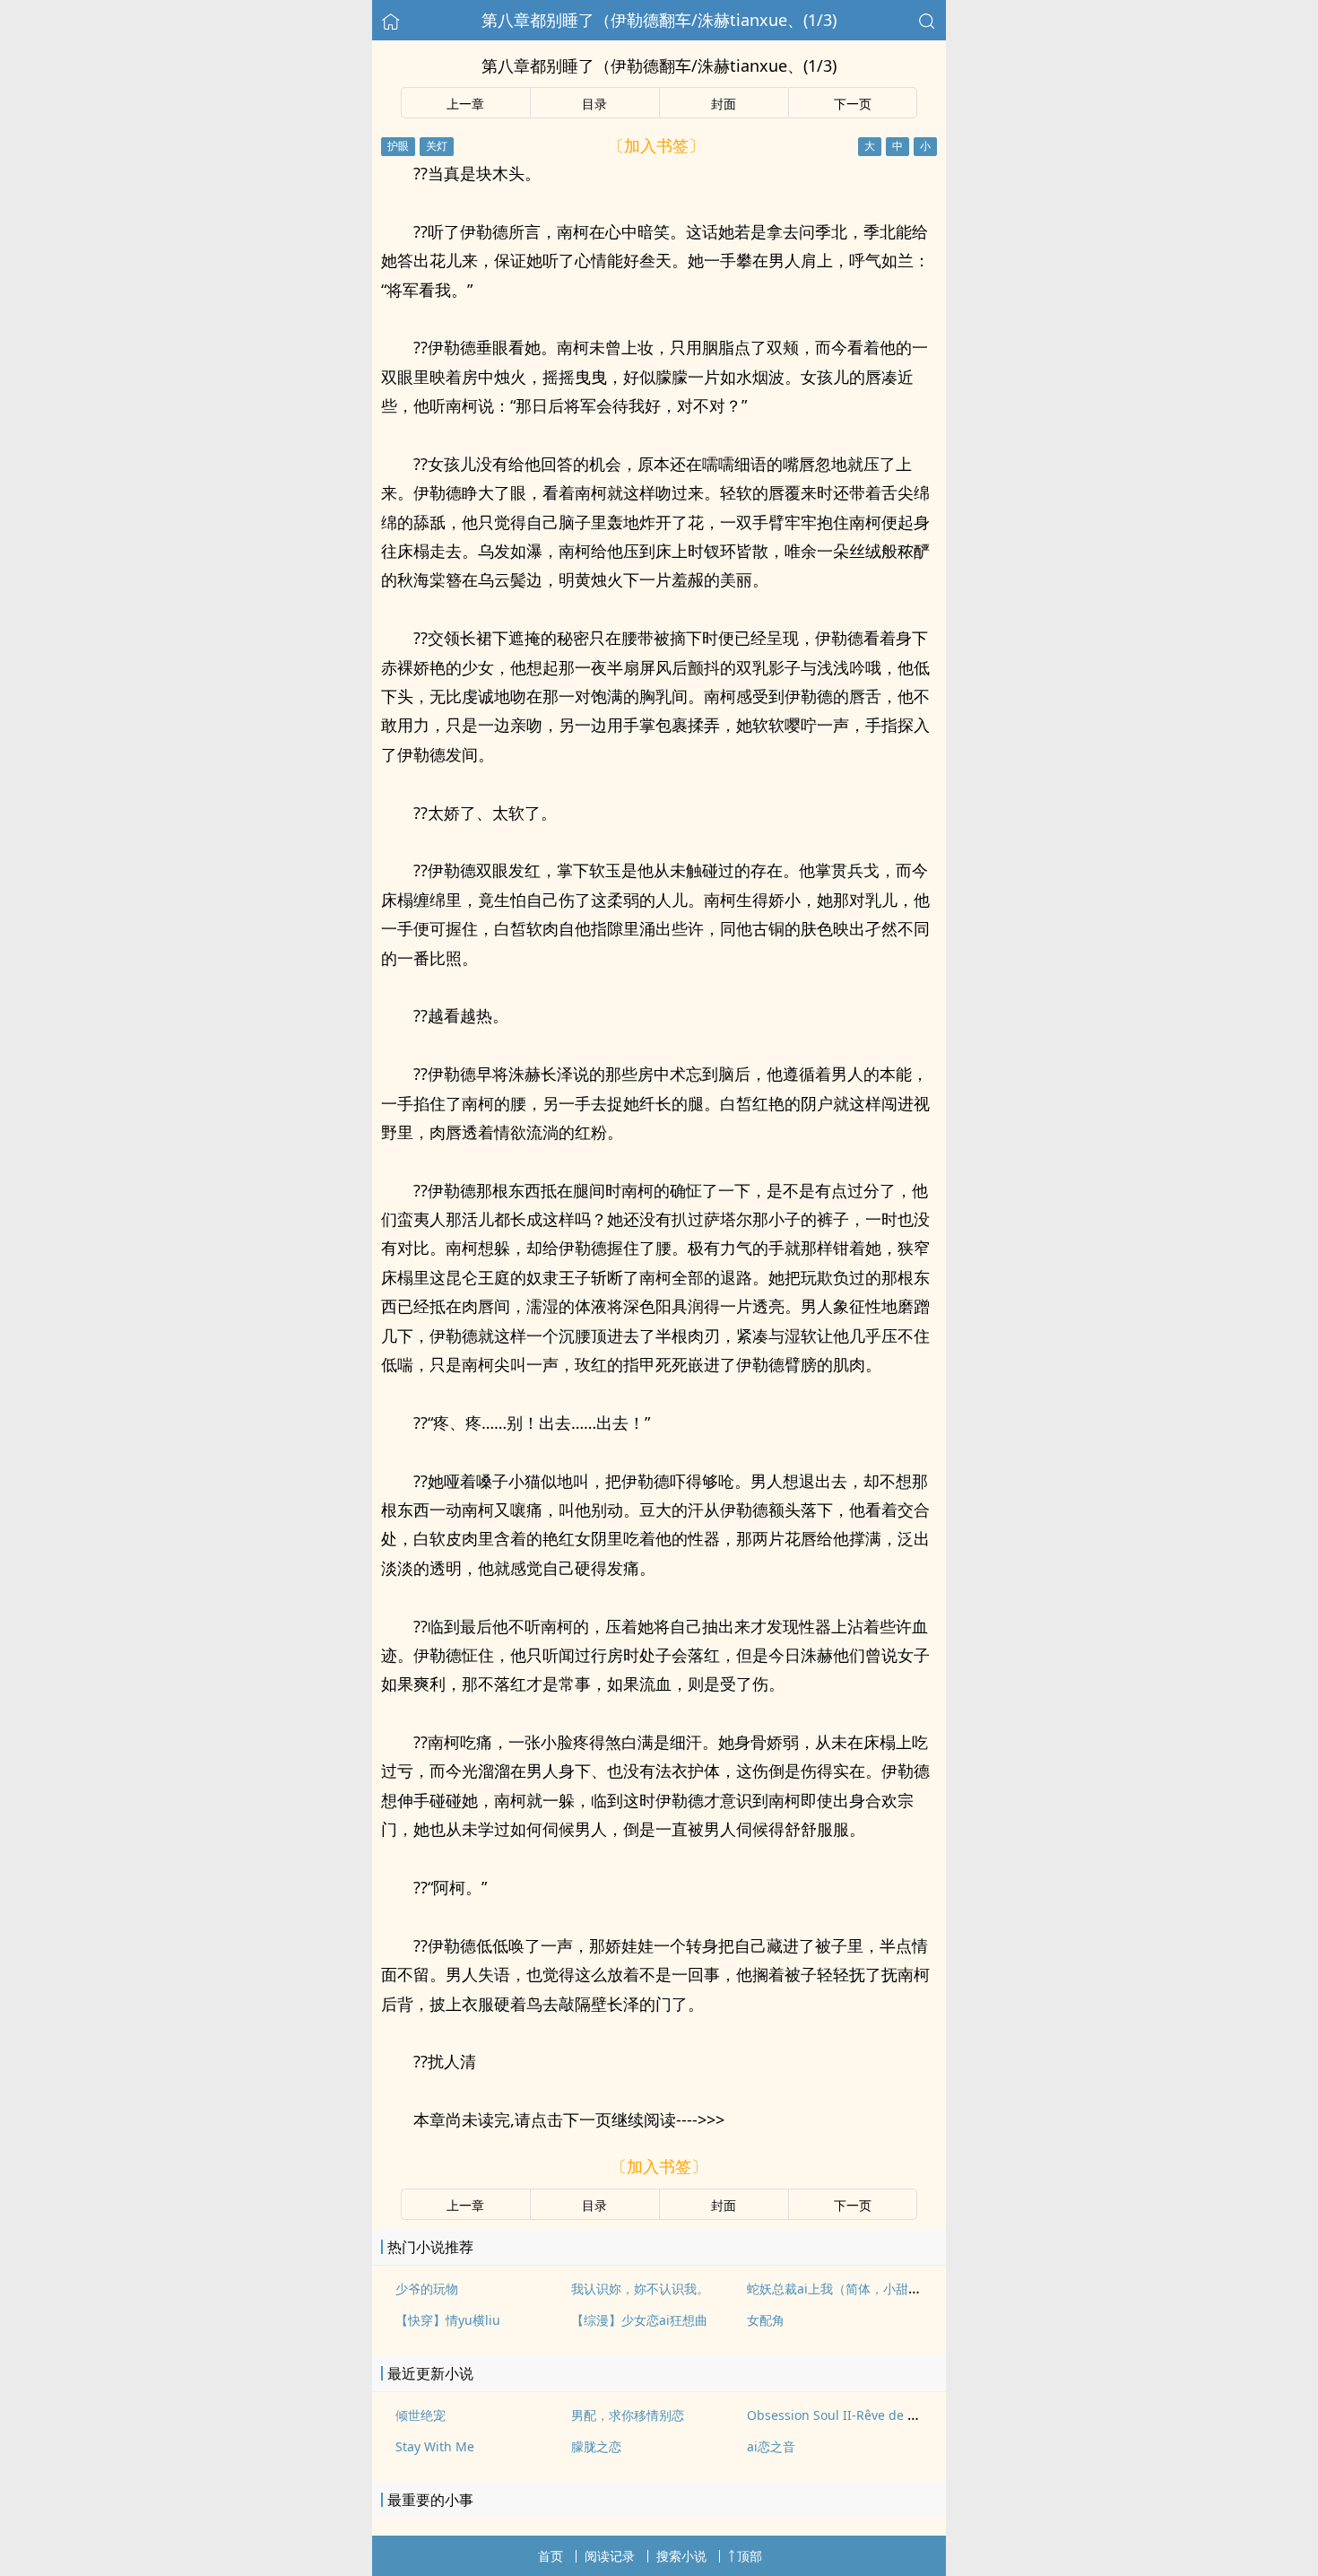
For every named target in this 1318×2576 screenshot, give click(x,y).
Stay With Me (435, 2446)
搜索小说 (681, 2556)
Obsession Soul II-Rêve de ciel (837, 2415)
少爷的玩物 (427, 2289)
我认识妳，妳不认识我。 (640, 2289)
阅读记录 (610, 2556)
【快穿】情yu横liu (448, 2320)
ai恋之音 (771, 2446)
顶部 (750, 2556)
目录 (594, 104)
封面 (724, 104)
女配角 (766, 2320)
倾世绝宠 (421, 2415)
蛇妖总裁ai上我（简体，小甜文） (840, 2289)
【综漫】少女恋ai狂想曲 (639, 2320)
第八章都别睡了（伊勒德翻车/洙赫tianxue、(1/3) (659, 20)
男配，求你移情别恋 (628, 2415)
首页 (551, 2556)
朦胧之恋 (596, 2446)
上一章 (465, 104)
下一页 (853, 104)
